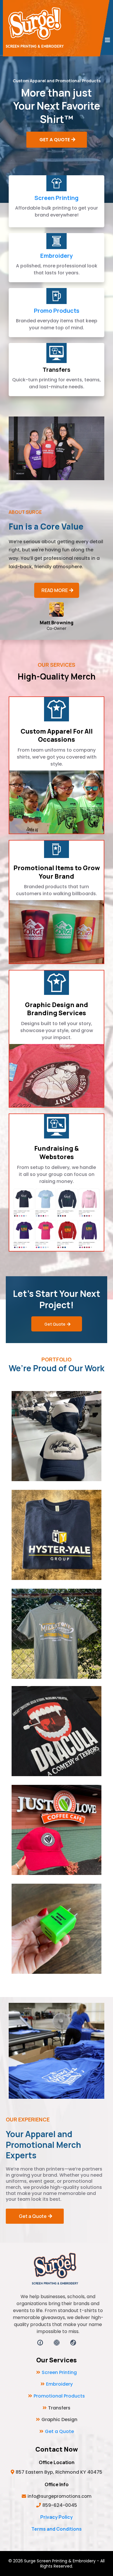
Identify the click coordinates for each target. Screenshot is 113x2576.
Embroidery (57, 256)
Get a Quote (59, 2431)
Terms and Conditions (57, 2529)
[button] (107, 40)
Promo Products (57, 311)
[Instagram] (57, 2343)
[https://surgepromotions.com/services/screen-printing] (57, 183)
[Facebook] (40, 2343)
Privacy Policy (57, 2517)
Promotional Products (59, 2396)
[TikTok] (73, 2343)
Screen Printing (57, 198)
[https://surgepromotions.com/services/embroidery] (57, 241)
